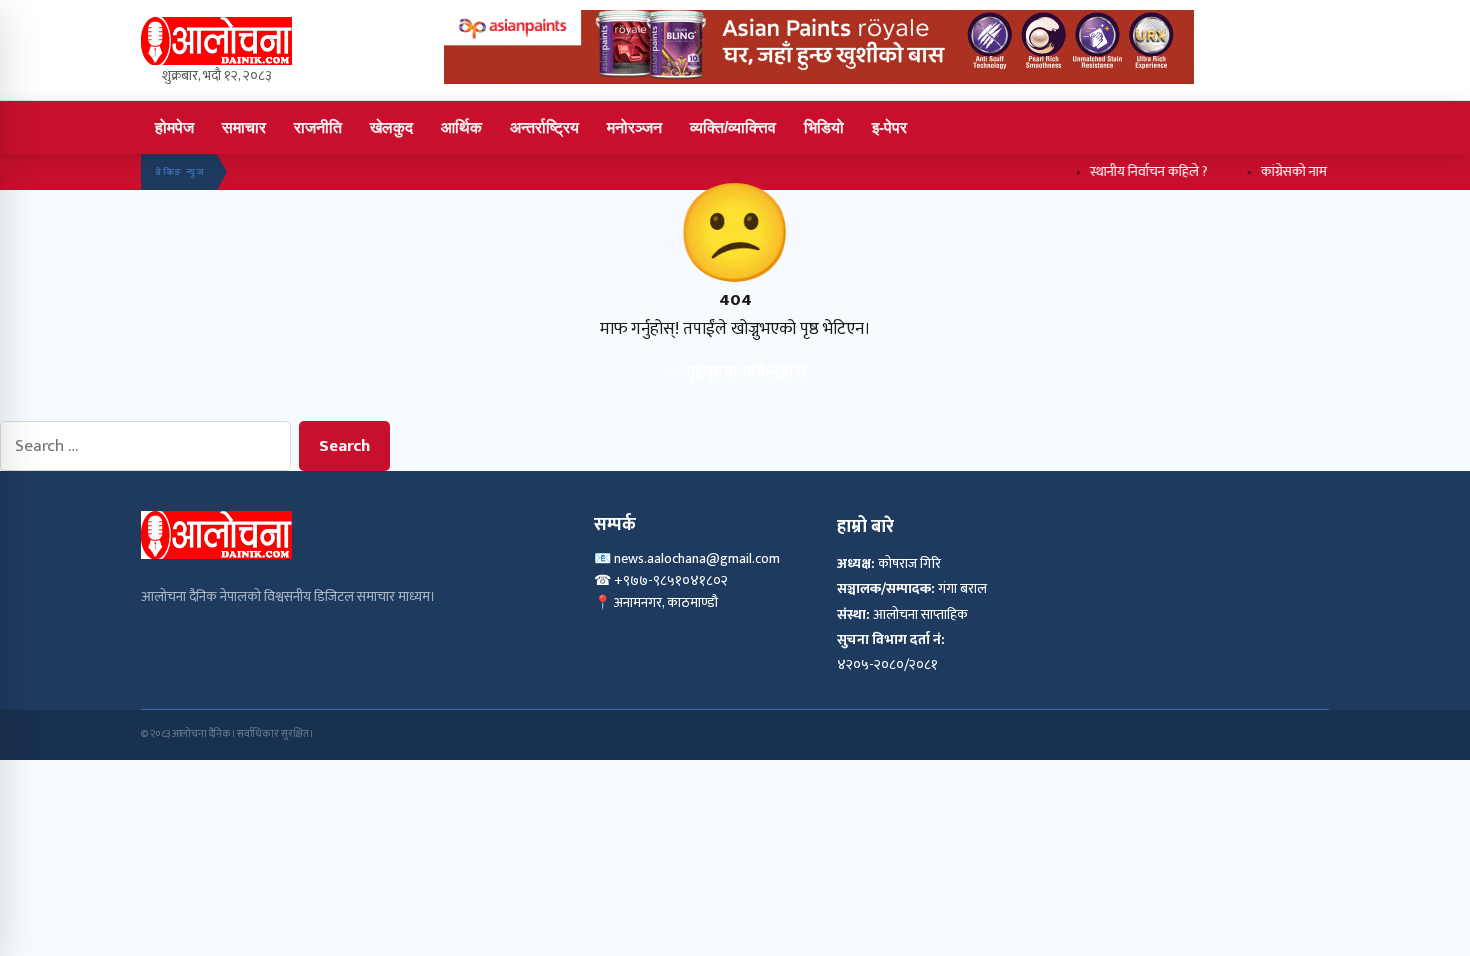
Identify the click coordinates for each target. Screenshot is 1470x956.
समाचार (244, 127)
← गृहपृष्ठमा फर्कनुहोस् (735, 372)
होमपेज (174, 127)
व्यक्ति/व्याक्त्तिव (733, 127)
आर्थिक (461, 127)
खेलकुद (391, 127)
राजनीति (318, 127)
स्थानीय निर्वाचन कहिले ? (1132, 171)
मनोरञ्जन (634, 127)
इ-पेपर (889, 127)
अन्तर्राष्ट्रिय (544, 127)
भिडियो (824, 127)
